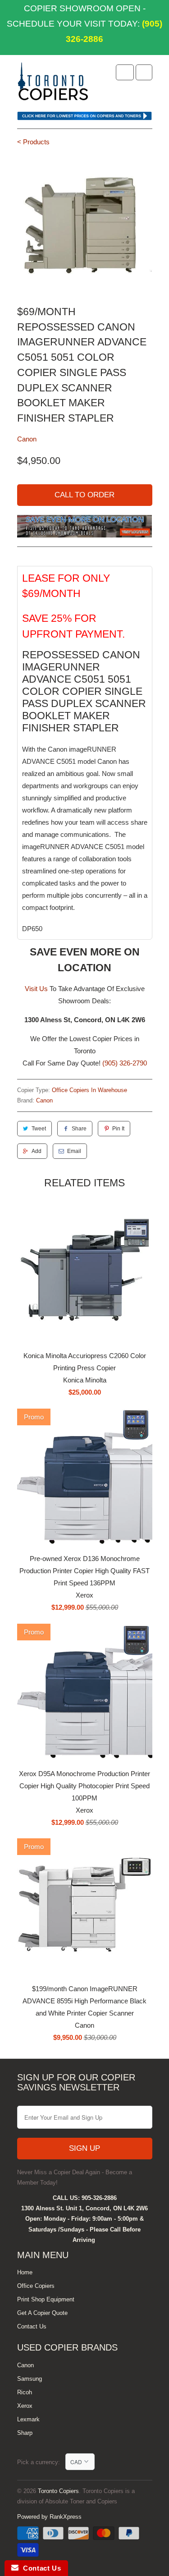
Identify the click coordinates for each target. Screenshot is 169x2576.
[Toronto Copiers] (53, 84)
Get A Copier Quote (42, 2313)
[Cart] (144, 72)
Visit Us (36, 989)
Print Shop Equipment (46, 2299)
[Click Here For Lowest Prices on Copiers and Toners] (85, 118)
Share (79, 1129)
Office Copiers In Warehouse (89, 1090)
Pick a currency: (41, 2462)
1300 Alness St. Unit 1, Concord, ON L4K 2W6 (84, 2208)
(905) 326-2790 (125, 1063)
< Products (33, 142)
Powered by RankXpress (49, 2517)
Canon (27, 439)
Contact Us (32, 2326)
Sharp (25, 2433)
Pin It (118, 1129)
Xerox (25, 2406)
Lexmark (28, 2419)
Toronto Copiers (58, 2491)
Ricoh (25, 2392)
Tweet (39, 1129)
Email (74, 1151)
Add (37, 1151)
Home (25, 2272)
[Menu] (125, 72)
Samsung (30, 2379)
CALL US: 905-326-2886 (85, 2198)
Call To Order (84, 495)
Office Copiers (36, 2286)
